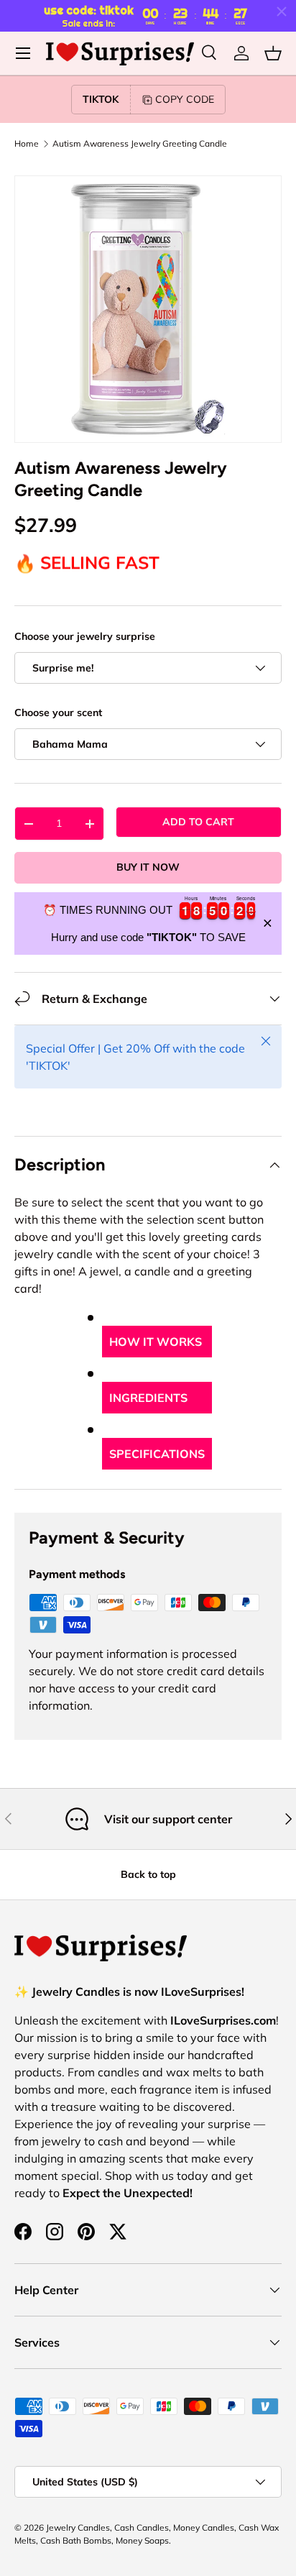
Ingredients (148, 1398)
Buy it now (148, 867)
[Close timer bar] (282, 12)
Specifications (157, 1454)
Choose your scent (58, 712)
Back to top (148, 1874)
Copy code (185, 99)
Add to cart (198, 822)
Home (27, 144)
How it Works (156, 1342)
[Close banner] (268, 923)
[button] (273, 53)
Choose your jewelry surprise (85, 636)
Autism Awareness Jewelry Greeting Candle (140, 144)
